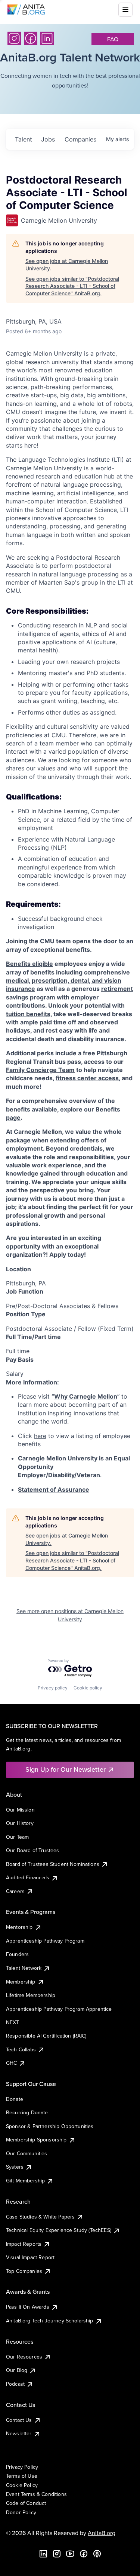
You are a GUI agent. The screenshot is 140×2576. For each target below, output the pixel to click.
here (40, 1436)
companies (80, 139)
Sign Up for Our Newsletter (66, 1769)
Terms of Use (22, 2476)
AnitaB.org (102, 2533)
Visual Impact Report (30, 2257)
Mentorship (19, 1927)
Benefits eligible (29, 964)
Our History (20, 1823)
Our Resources (24, 2357)
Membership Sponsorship (36, 2140)
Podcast (15, 2384)
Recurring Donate (27, 2112)
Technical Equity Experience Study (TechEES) (59, 2230)
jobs (48, 139)
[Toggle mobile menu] (125, 10)
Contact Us (19, 2420)
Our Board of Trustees (32, 1850)
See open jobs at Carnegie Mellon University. (67, 265)
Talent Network (24, 1968)
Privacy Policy (22, 2467)
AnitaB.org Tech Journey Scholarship (50, 2321)
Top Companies (24, 2271)
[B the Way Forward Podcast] (97, 2554)
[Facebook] (31, 38)
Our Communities (27, 2153)
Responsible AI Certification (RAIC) (46, 2036)
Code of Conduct (26, 2503)
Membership (21, 1982)
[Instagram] (14, 38)
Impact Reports (24, 2244)
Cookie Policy (22, 2485)
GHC (11, 2063)
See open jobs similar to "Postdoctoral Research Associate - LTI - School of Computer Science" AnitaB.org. (72, 286)
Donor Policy (21, 2512)
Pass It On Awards (28, 2307)
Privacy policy (53, 1688)
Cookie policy (88, 1688)
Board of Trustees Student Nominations (53, 1864)
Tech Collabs (21, 2049)
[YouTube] (70, 2554)
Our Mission (20, 1810)
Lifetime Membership (31, 1995)
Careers (15, 1891)
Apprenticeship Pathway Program (45, 1941)
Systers (15, 2167)
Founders (17, 1954)
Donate (15, 2099)
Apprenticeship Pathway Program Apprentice (59, 2009)
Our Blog (17, 2370)
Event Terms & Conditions (36, 2494)
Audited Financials (28, 1877)
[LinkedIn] (47, 38)
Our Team (17, 1837)
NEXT (13, 2022)
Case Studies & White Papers (40, 2217)
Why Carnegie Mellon (86, 1396)
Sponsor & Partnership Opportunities (50, 2126)
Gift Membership (25, 2181)
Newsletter (19, 2433)
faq (113, 39)
